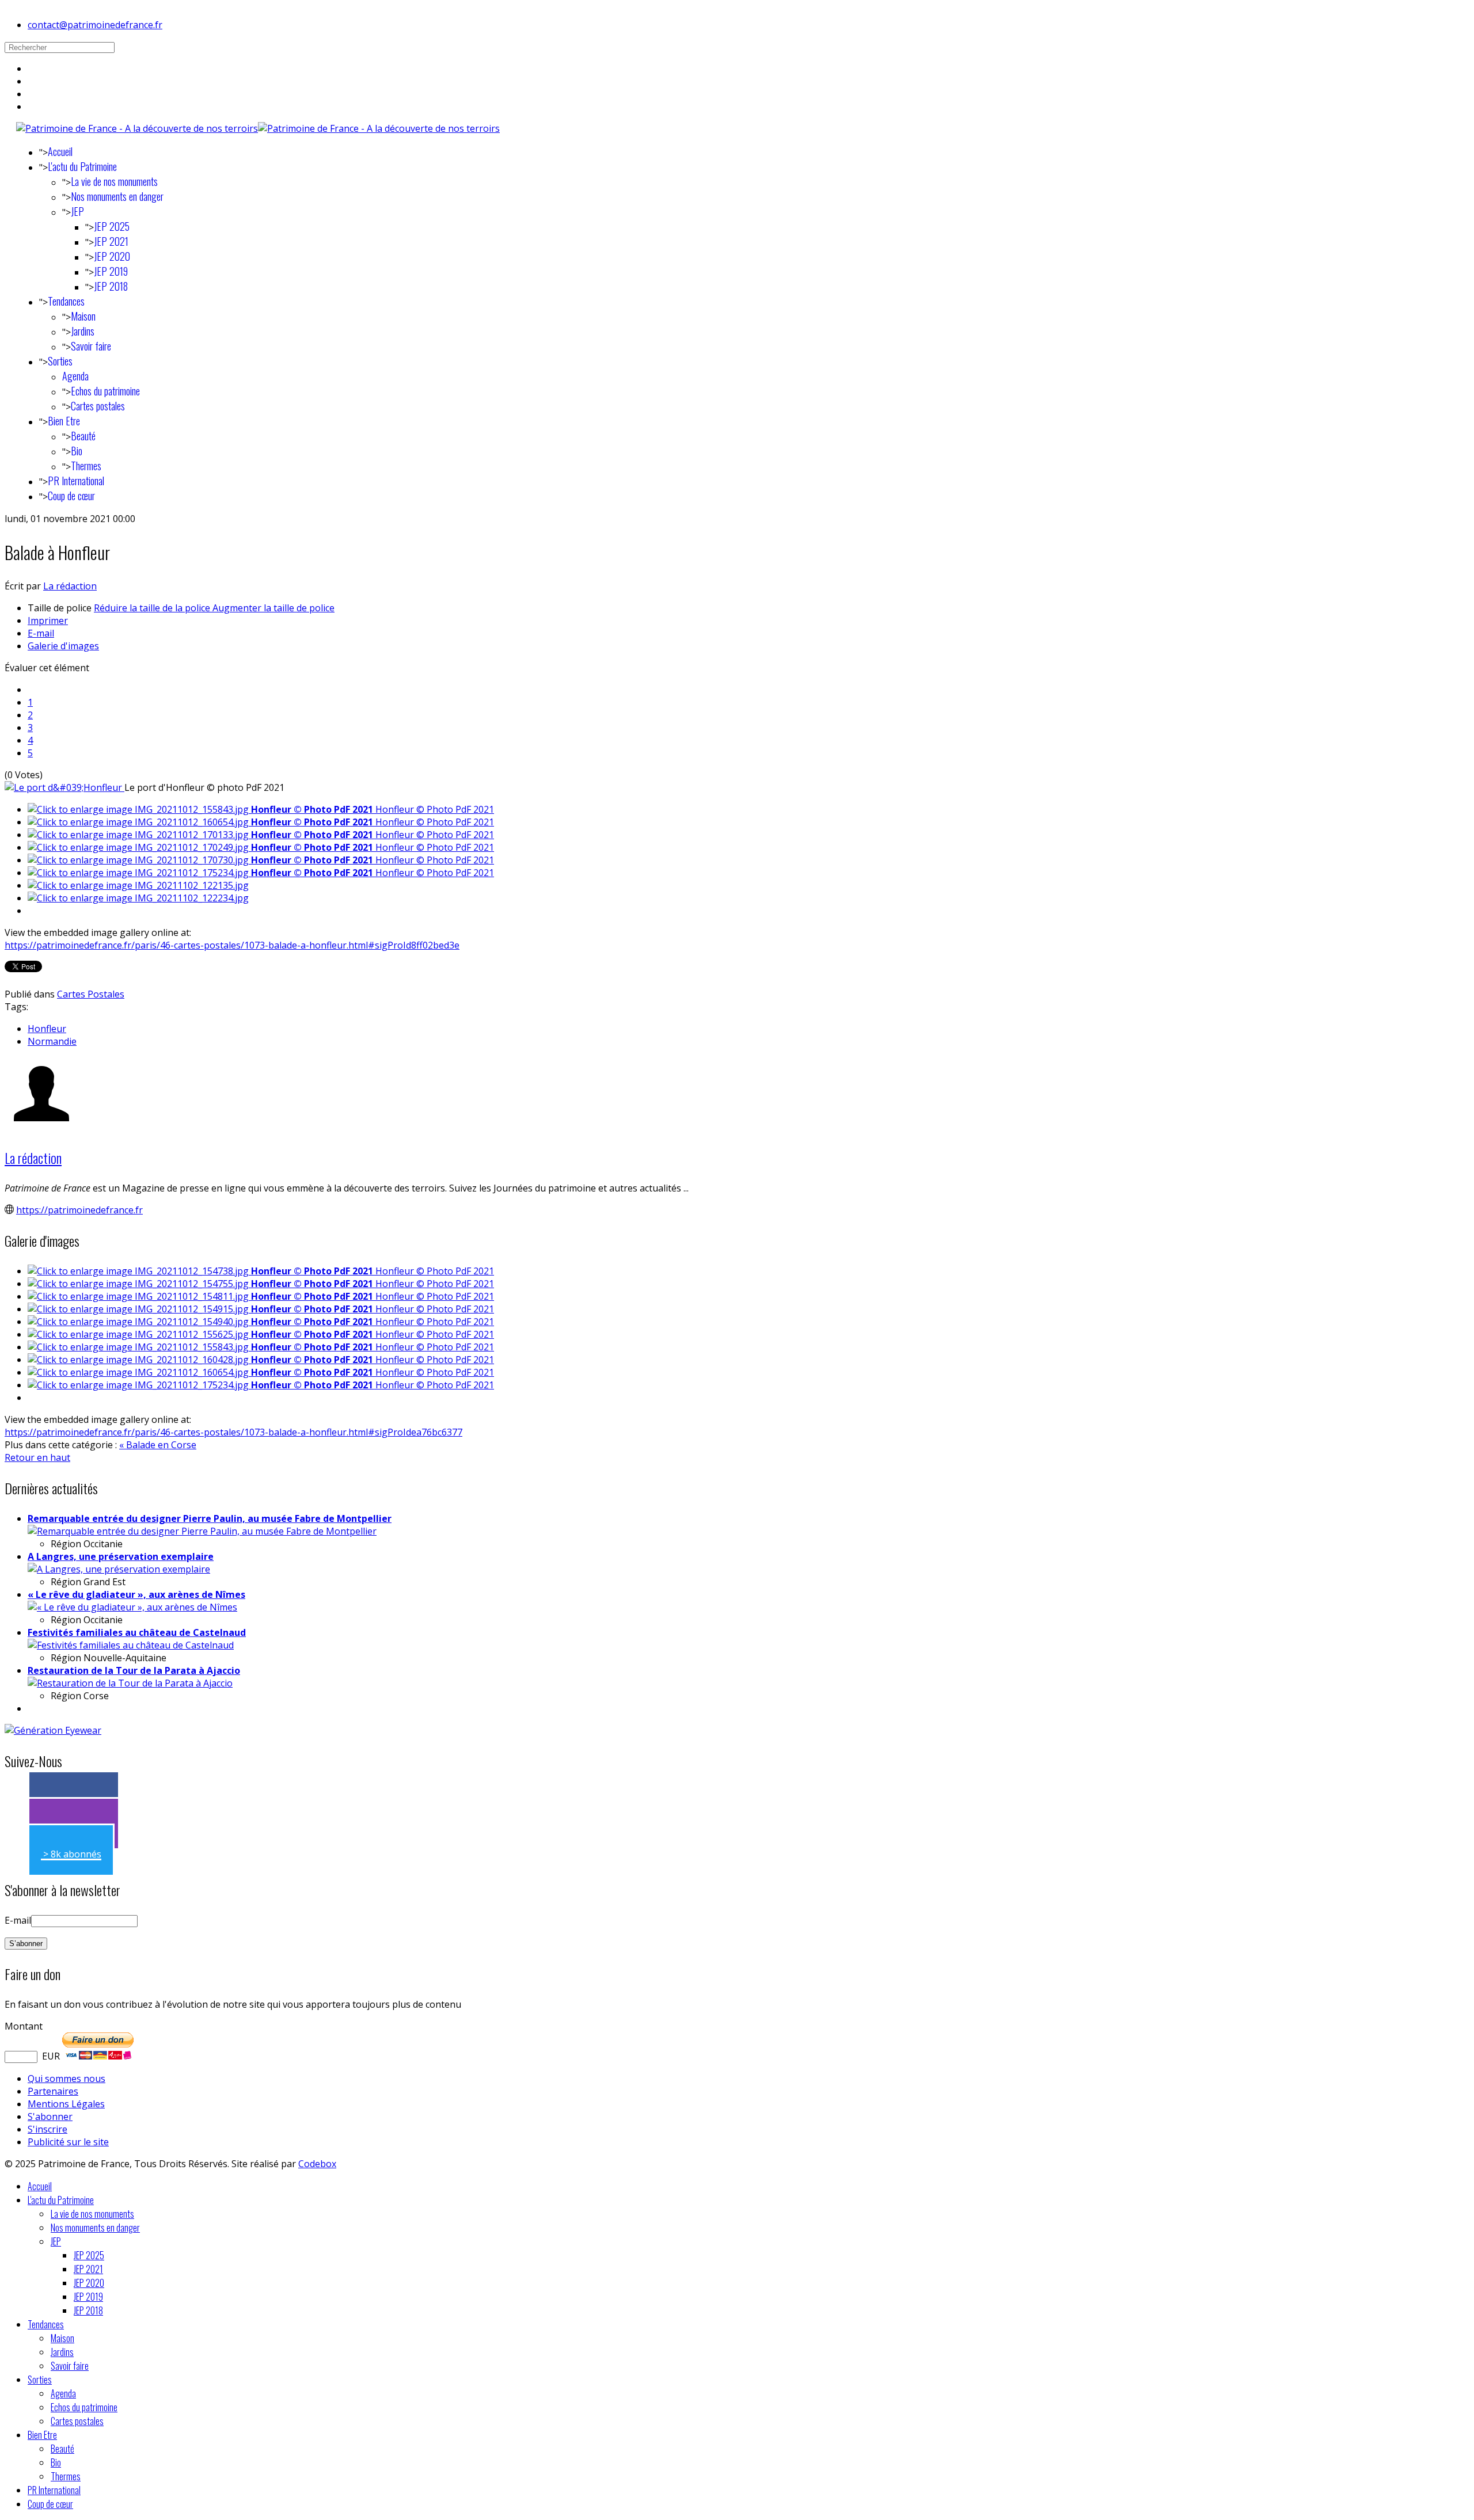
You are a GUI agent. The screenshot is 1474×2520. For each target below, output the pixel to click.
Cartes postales (98, 406)
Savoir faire (91, 346)
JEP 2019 (111, 271)
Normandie (52, 1041)
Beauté (83, 436)
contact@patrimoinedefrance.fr (95, 25)
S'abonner (50, 2117)
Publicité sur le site (68, 2142)
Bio (77, 451)
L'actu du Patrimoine (82, 166)
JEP (77, 211)
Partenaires (53, 2091)
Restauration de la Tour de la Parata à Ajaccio (134, 1670)
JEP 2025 (112, 226)
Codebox (317, 2164)
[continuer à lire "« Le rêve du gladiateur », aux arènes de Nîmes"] (132, 1607)
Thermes (86, 466)
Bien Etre (64, 421)
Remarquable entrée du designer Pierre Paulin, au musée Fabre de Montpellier (210, 1518)
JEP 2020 (112, 256)
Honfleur (47, 1029)
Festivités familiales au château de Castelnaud (137, 1632)
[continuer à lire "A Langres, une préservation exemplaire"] (119, 1569)
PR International (76, 481)
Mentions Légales (66, 2104)
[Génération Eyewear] (53, 1730)
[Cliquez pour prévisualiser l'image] (64, 787)
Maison (83, 316)
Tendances (66, 301)
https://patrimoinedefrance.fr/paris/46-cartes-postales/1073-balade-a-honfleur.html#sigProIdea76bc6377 (233, 1432)
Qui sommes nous (67, 2079)
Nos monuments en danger (117, 196)
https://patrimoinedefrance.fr (79, 1210)
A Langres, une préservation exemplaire (121, 1556)
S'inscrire (48, 2129)
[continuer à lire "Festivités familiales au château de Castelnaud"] (131, 1645)
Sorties (60, 361)
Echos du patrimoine (105, 391)
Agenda (75, 376)
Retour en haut (37, 1457)
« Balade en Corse (158, 1445)
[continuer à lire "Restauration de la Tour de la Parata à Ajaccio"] (130, 1683)
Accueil (60, 151)
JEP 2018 (111, 286)
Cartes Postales (91, 994)
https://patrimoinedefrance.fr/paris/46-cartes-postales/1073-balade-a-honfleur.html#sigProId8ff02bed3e (232, 945)
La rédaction (70, 586)
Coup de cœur (71, 496)
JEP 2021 (111, 241)
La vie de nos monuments (114, 181)
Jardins (83, 331)
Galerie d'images (63, 646)
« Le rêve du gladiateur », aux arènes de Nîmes (136, 1594)
